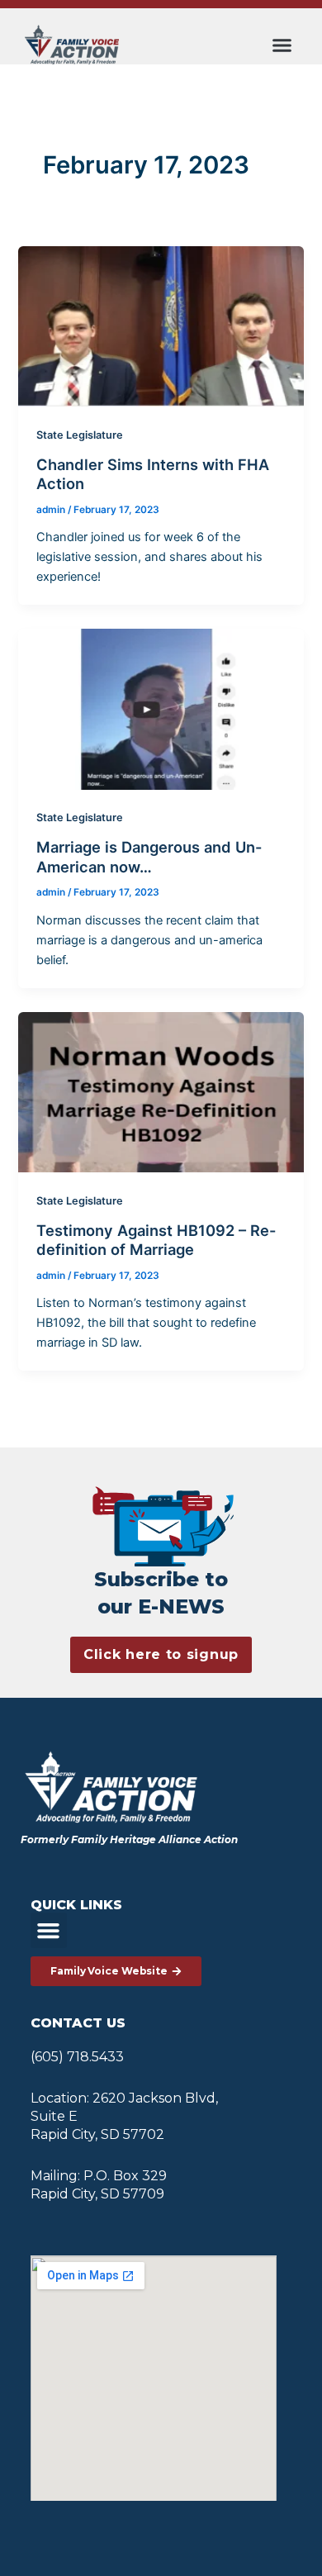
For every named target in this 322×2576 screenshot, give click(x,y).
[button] (282, 45)
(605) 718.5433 (77, 2057)
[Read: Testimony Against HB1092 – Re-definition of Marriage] (161, 1091)
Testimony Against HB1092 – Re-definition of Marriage (156, 1240)
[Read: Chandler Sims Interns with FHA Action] (161, 326)
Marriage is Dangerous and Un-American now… (149, 857)
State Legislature (80, 435)
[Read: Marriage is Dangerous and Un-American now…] (161, 708)
